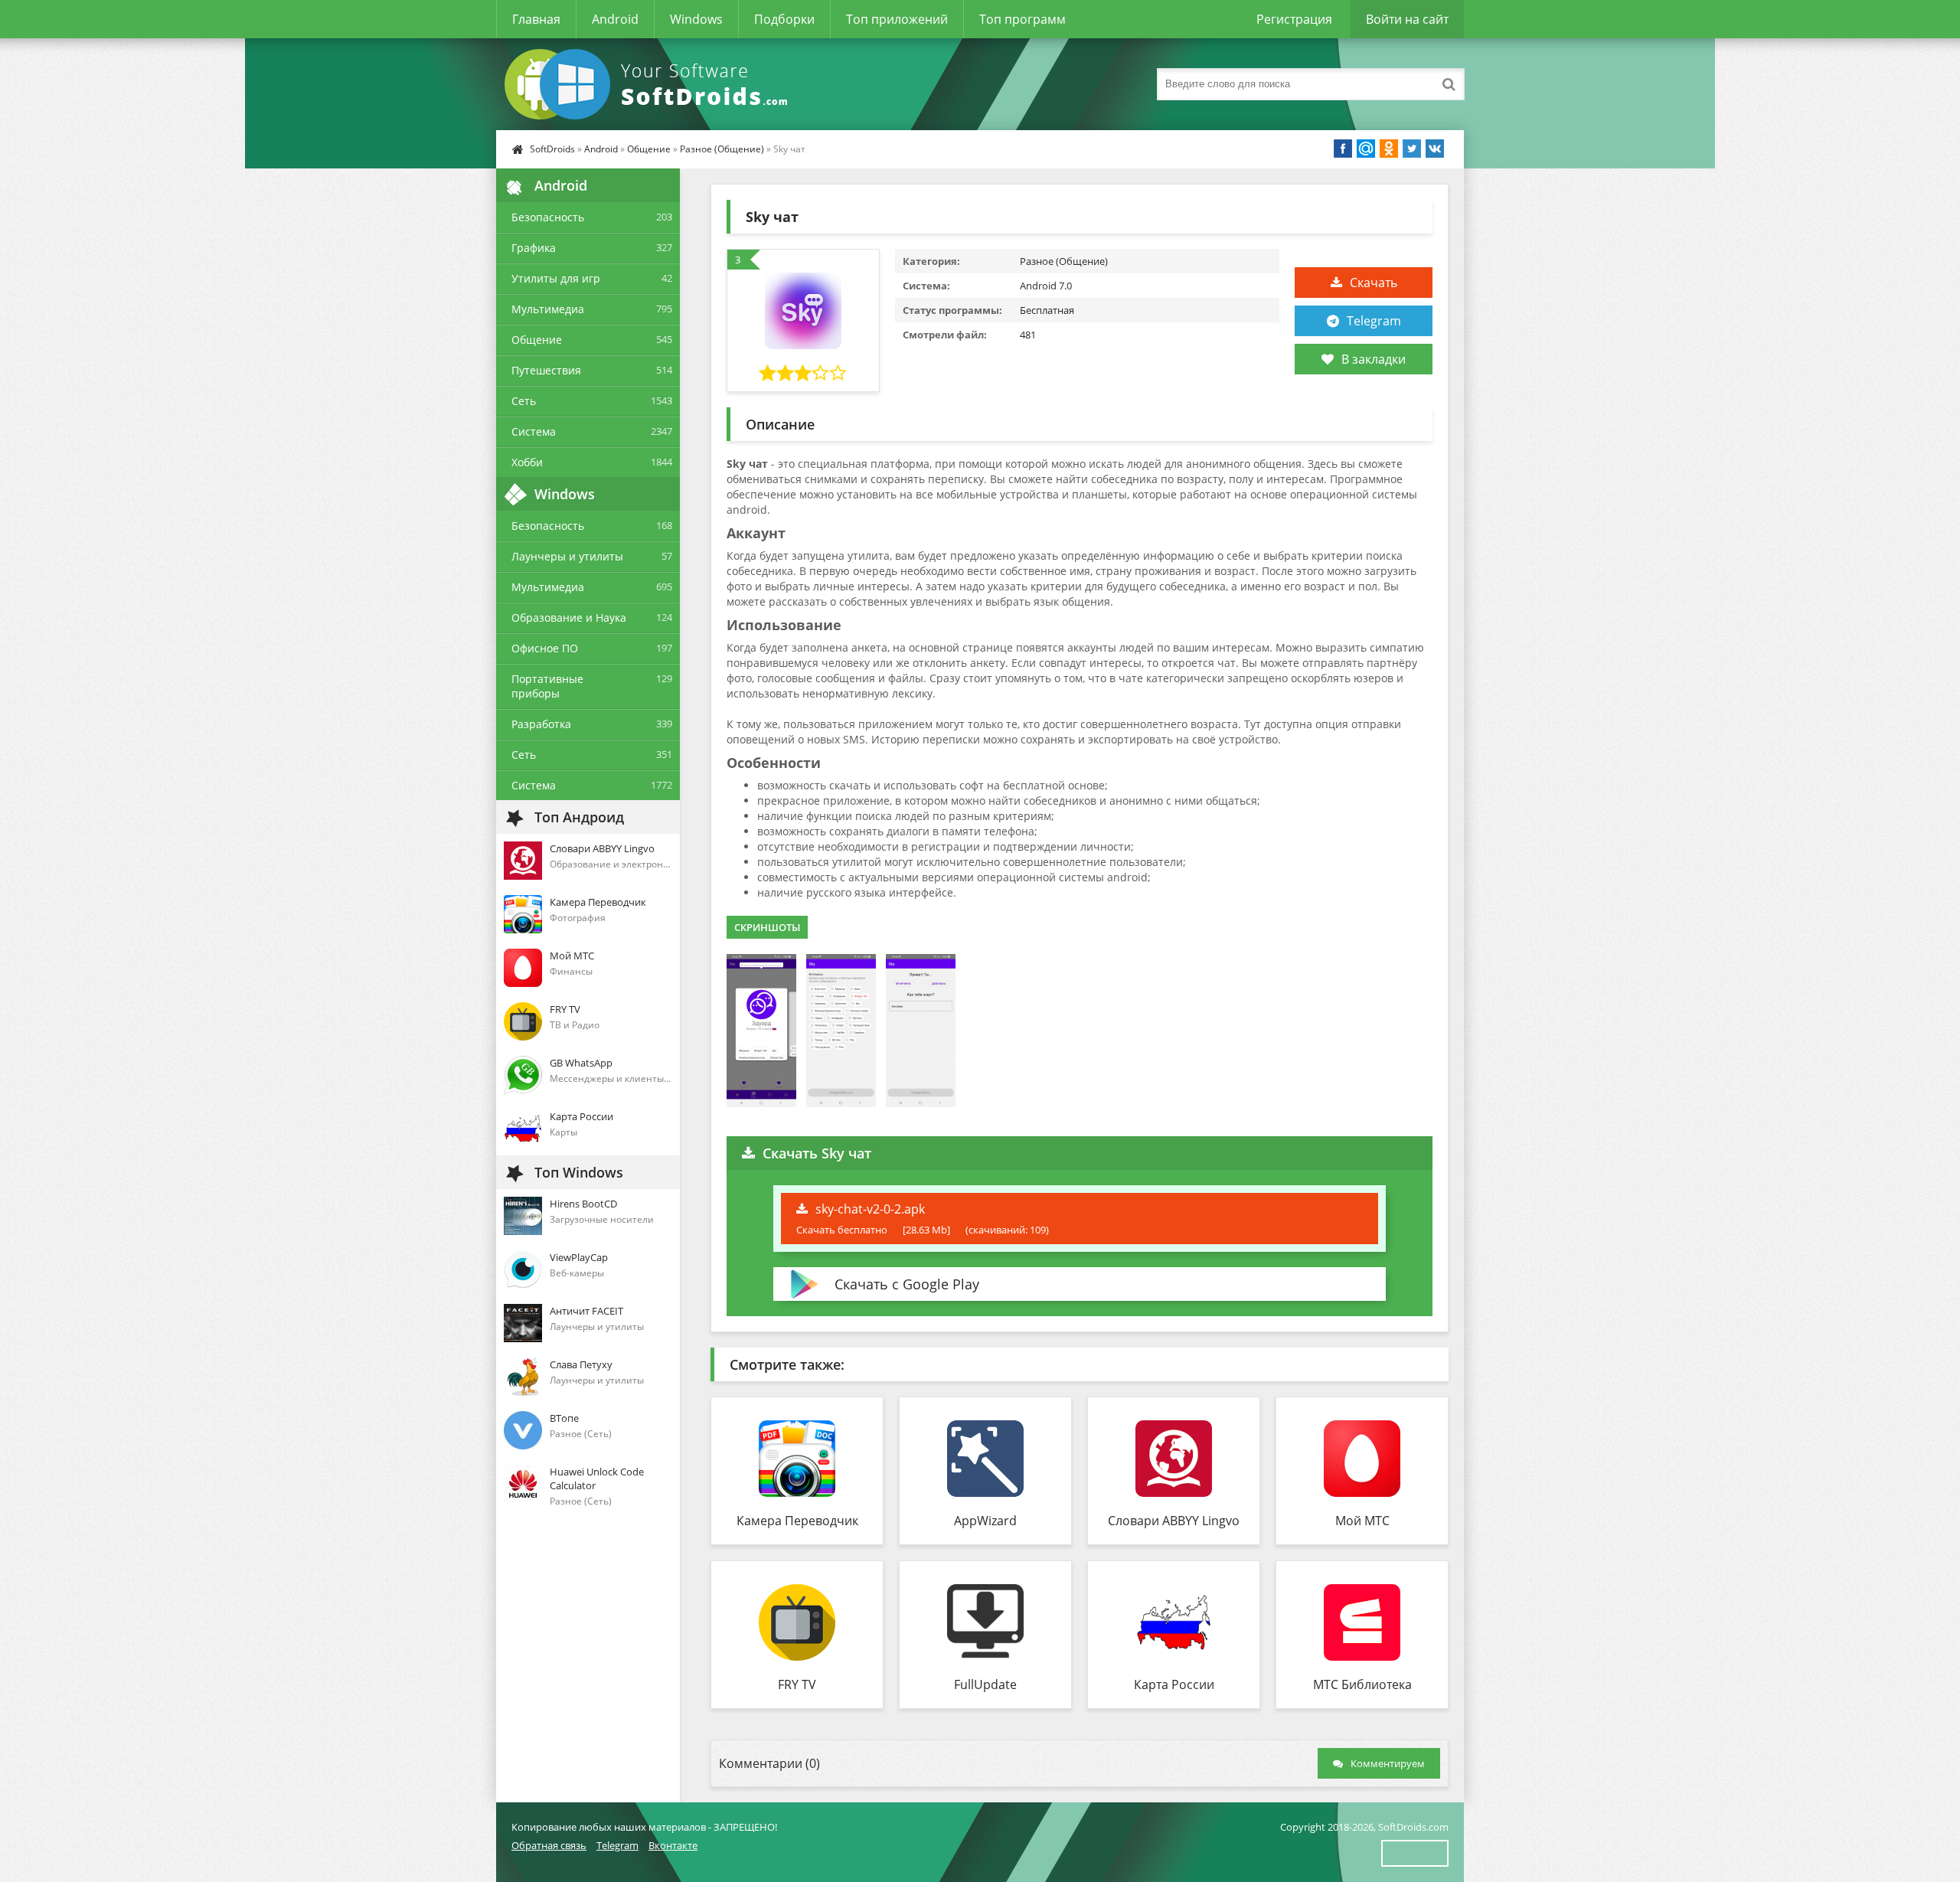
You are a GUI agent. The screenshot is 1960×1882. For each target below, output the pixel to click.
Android (615, 19)
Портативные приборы (547, 686)
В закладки (1374, 359)
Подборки (784, 19)
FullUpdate (985, 1684)
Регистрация (1294, 19)
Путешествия (546, 370)
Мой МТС (1362, 1521)
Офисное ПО (545, 648)
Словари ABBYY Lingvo (1174, 1521)
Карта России (1174, 1684)
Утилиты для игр (556, 278)
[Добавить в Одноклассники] (1389, 149)
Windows (696, 19)
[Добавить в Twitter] (1412, 149)
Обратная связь (549, 1845)
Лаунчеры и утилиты (567, 556)
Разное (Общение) (722, 149)
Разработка (541, 724)
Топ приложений (897, 19)
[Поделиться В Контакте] (1435, 149)
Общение (649, 149)
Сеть (524, 401)
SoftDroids (552, 149)
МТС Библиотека (1362, 1684)
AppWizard (985, 1521)
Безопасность (548, 217)
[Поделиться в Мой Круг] (1366, 149)
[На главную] (649, 84)
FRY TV (797, 1684)
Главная (536, 19)
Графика (534, 248)
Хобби (527, 462)
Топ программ (1022, 19)
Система (534, 431)
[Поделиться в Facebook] (1343, 149)
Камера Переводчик (797, 1521)
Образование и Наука (569, 618)
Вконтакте (673, 1845)
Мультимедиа (548, 309)
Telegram (1374, 321)
